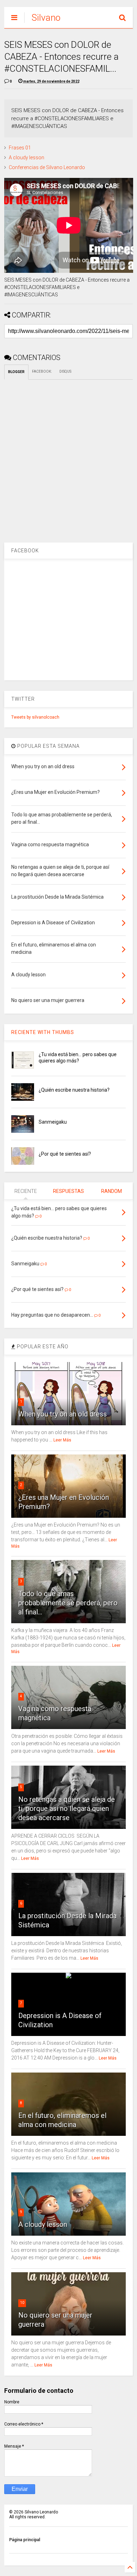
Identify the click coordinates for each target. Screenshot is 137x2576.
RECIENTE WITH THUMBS (43, 1032)
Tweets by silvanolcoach (35, 717)
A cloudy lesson (27, 158)
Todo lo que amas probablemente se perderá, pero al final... (68, 1603)
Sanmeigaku (53, 1122)
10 (22, 2303)
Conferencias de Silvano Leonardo (47, 167)
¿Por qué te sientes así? (65, 1154)
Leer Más (62, 1440)
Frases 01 (20, 148)
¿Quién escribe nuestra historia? (74, 1090)
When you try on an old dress (63, 1414)
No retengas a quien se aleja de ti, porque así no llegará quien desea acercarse (67, 1809)
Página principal (25, 2540)
